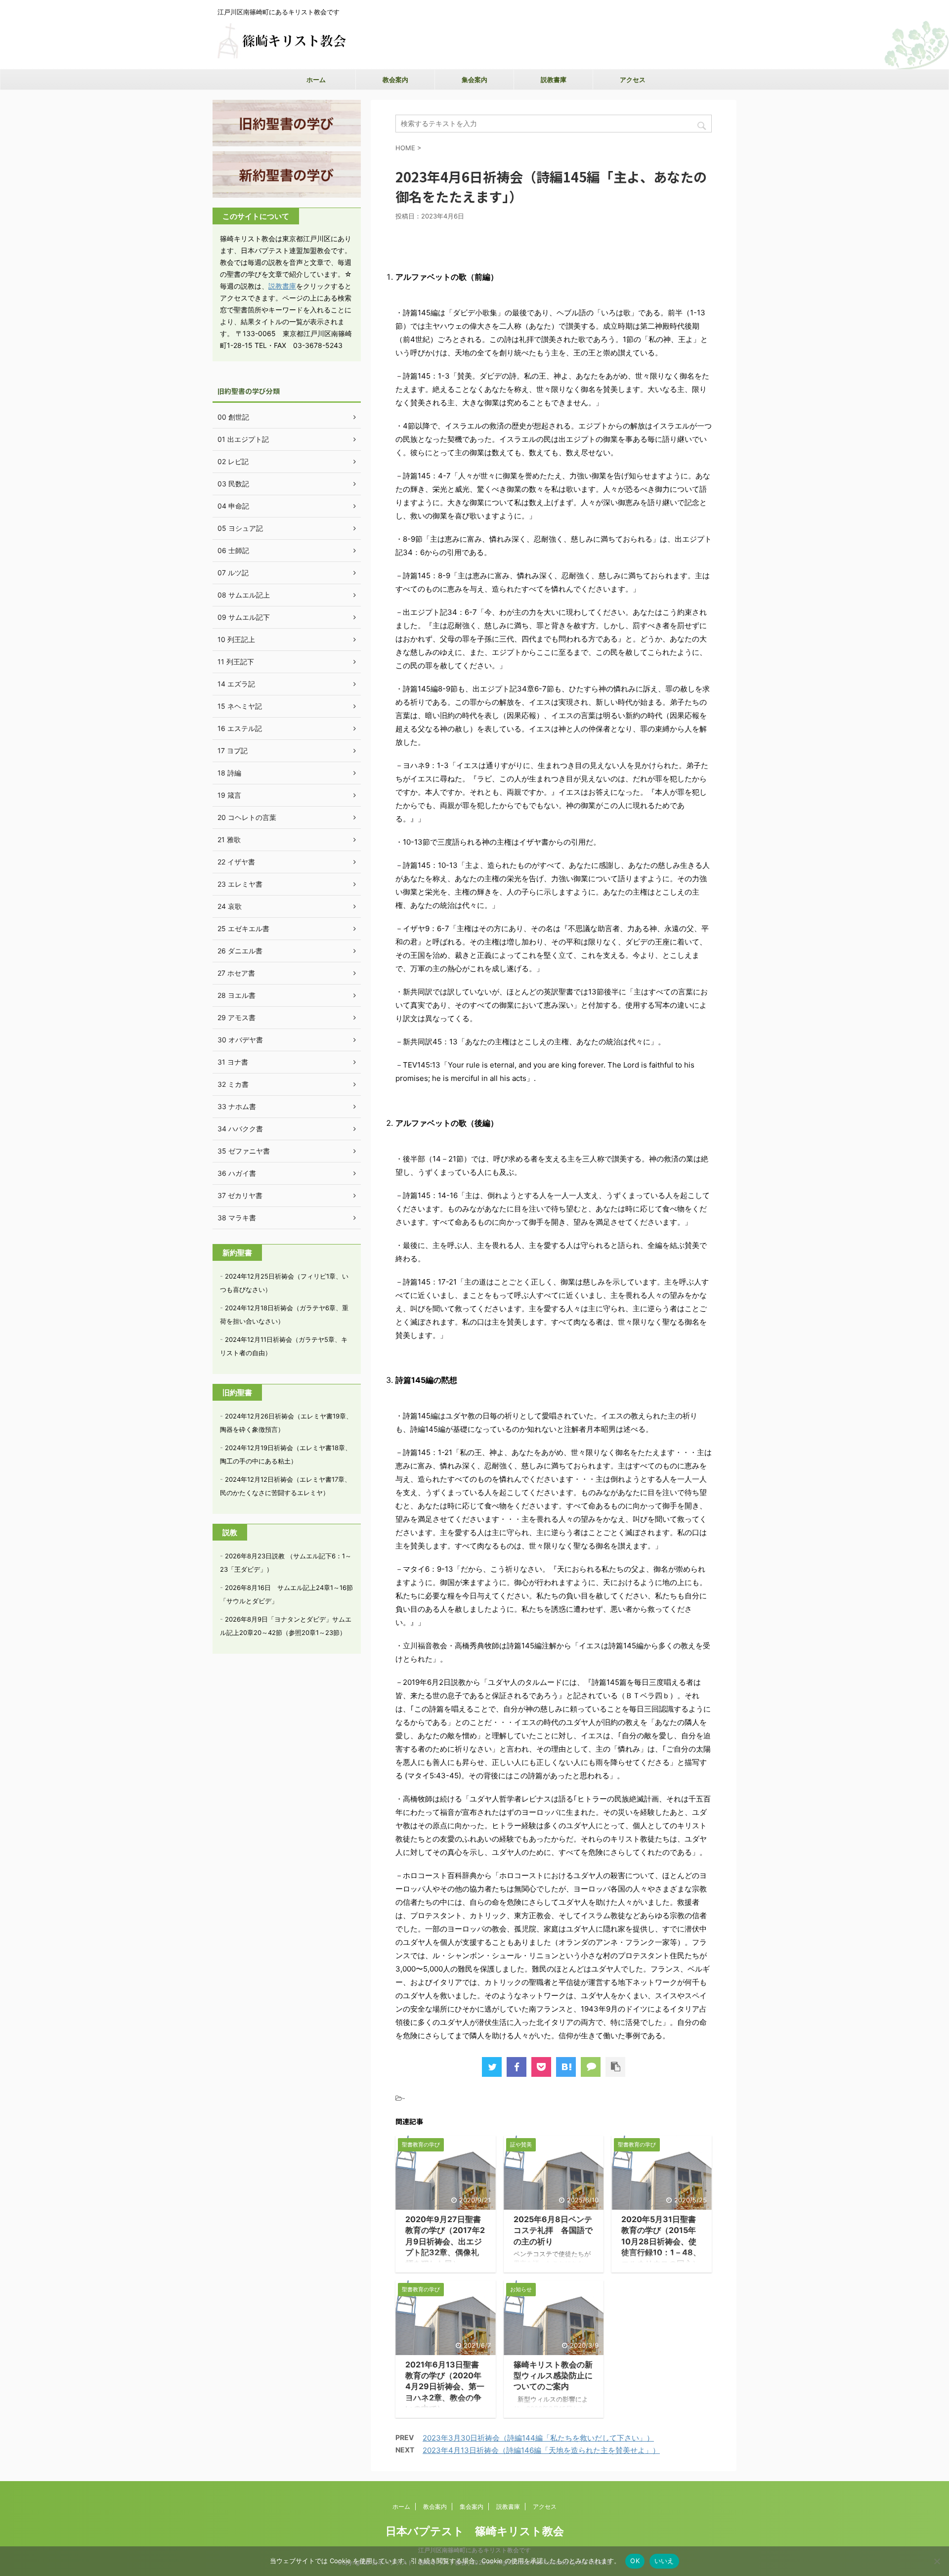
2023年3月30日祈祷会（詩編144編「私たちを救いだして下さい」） (538, 2438)
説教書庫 (554, 80)
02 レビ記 (233, 461)
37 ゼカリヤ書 (240, 1195)
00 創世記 (233, 417)
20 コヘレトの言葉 (247, 817)
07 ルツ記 (233, 573)
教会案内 (395, 80)
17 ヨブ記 (233, 751)
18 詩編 (229, 773)
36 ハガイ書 (237, 1173)
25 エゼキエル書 (243, 928)
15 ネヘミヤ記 (240, 706)
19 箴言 (229, 795)
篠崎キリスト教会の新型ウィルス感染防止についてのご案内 (553, 2376)
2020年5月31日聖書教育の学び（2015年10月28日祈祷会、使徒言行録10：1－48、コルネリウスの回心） (661, 2241)
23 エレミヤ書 (240, 884)
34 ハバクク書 (240, 1129)
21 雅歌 (229, 839)
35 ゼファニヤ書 (244, 1151)
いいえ (664, 2561)
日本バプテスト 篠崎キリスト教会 (475, 2531)
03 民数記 (233, 484)
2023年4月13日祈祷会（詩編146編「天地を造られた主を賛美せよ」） (541, 2450)
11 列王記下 (236, 662)
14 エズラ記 (236, 684)
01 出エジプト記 (243, 439)
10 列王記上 (236, 639)
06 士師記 (233, 550)
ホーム (316, 80)
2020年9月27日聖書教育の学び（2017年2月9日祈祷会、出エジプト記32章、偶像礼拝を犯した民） (445, 2241)
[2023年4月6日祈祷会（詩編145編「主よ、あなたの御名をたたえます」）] (566, 2067)
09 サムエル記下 (244, 617)
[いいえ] (937, 2561)
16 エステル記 (240, 728)
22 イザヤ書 (236, 862)
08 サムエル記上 (244, 595)
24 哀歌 (230, 906)
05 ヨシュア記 (240, 528)
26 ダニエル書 (240, 951)
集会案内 (474, 80)
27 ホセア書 (236, 973)
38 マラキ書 (237, 1218)
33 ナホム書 (237, 1106)
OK (635, 2561)
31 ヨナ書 (233, 1062)
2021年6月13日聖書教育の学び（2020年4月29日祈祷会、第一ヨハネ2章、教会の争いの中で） (445, 2387)
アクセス (633, 80)
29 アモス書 (237, 1017)
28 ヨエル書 (237, 995)
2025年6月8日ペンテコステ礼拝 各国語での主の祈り (553, 2230)
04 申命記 (233, 506)
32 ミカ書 (233, 1084)
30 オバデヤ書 (240, 1040)
